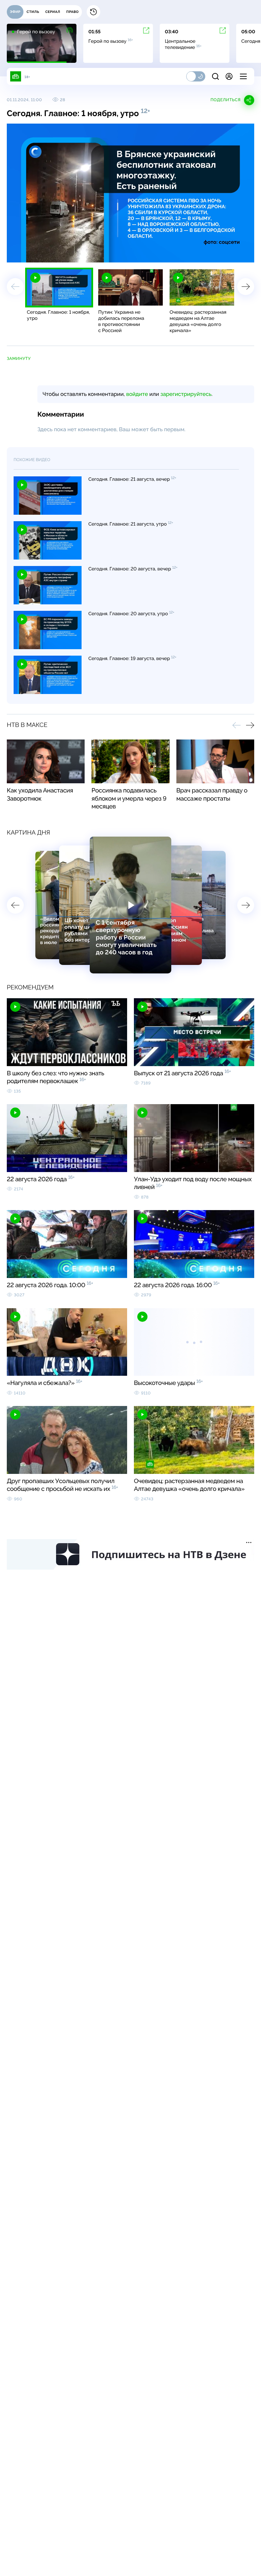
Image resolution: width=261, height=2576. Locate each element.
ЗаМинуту (19, 359)
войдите (137, 394)
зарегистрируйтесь (186, 394)
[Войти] (229, 76)
